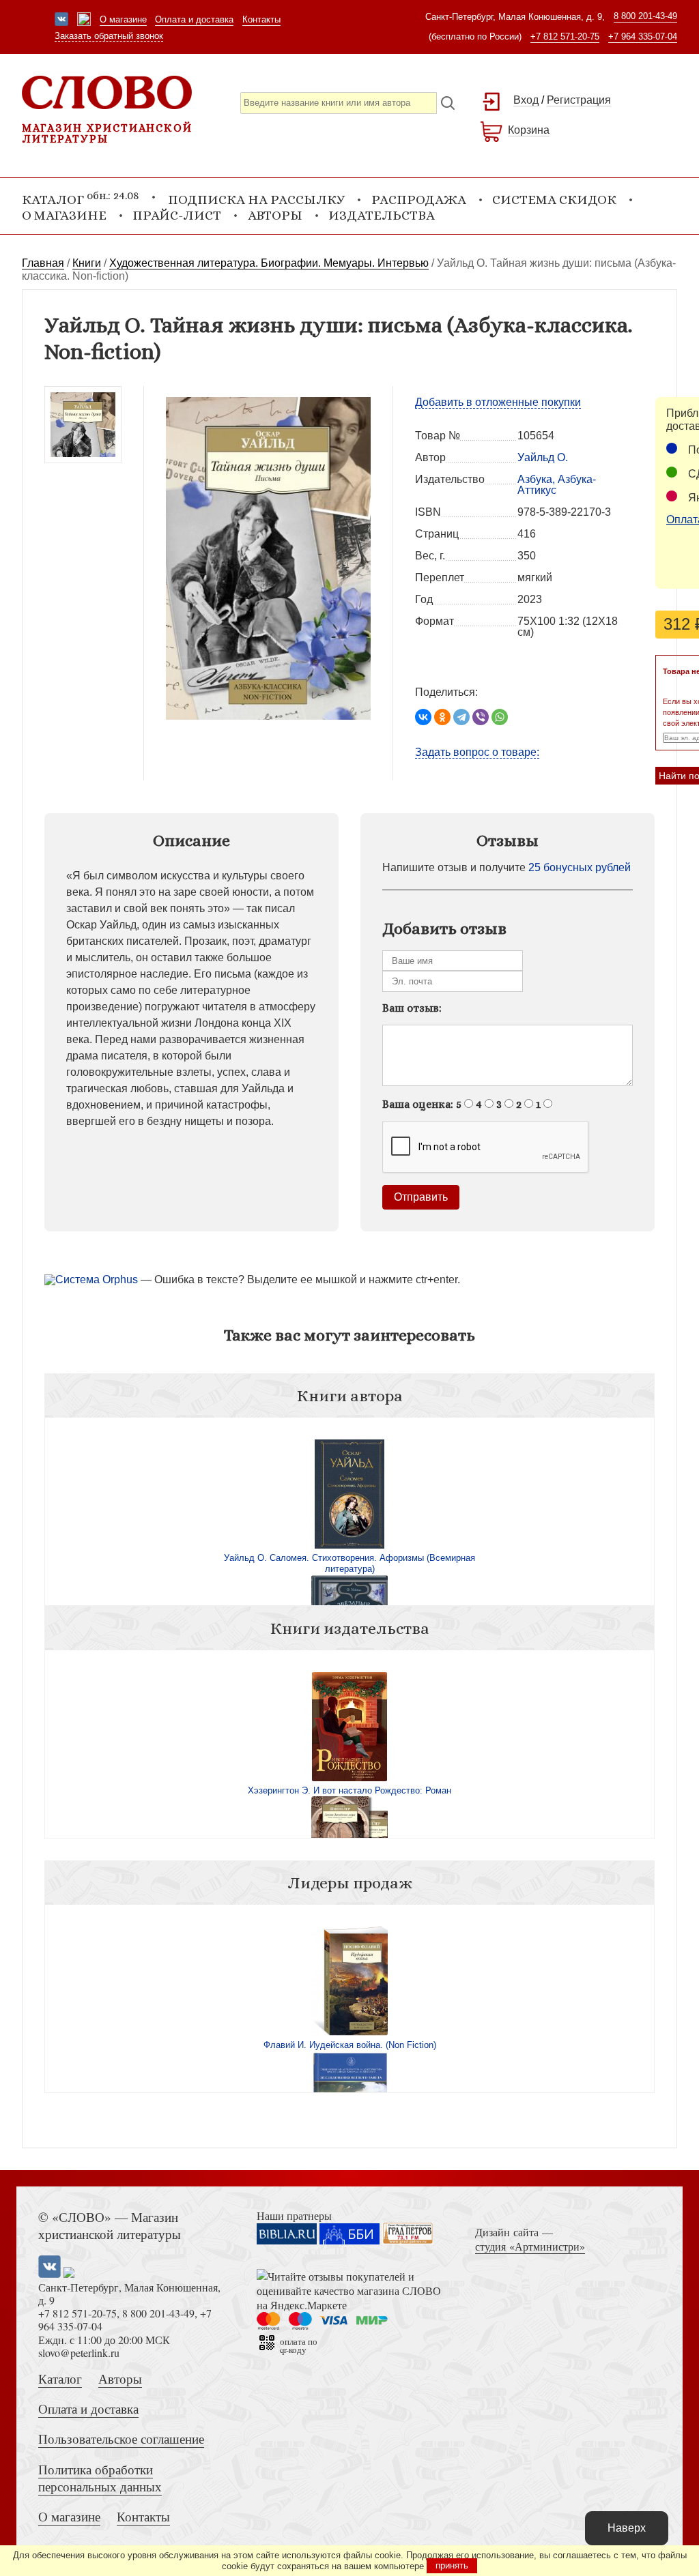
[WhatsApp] (500, 717)
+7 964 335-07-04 (643, 36)
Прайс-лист (177, 215)
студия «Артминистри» (530, 2246)
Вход (526, 100)
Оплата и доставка (194, 19)
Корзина (529, 130)
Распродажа (419, 200)
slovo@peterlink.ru (79, 2353)
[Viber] (481, 717)
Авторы (275, 215)
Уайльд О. (543, 457)
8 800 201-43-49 (645, 16)
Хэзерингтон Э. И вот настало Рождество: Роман (349, 1790)
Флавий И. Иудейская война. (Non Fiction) (350, 2045)
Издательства (382, 215)
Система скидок (554, 200)
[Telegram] (461, 717)
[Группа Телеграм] (84, 20)
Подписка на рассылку (256, 200)
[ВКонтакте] (423, 717)
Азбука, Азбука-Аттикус (557, 485)
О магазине (123, 19)
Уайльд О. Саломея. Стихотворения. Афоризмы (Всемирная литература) (349, 1563)
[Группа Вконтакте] (61, 20)
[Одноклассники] (442, 717)
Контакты (261, 19)
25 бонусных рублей (580, 867)
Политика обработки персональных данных (100, 2478)
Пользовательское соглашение (121, 2439)
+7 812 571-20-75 (565, 36)
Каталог (60, 2379)
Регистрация (579, 100)
